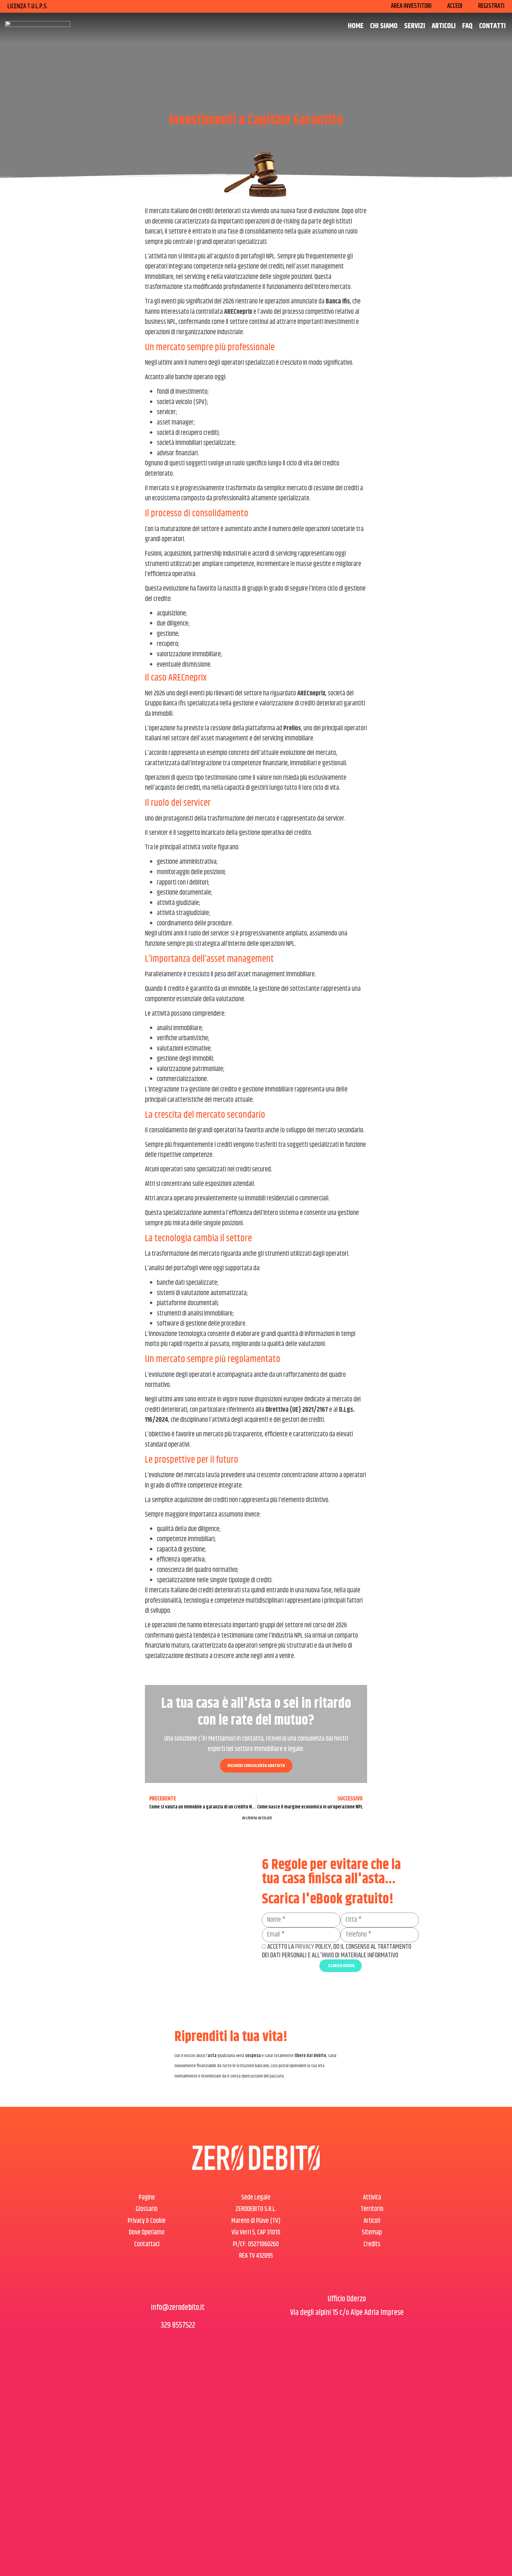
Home (356, 26)
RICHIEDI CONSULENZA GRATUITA (256, 1766)
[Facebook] (163, 2288)
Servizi (415, 26)
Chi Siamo (384, 26)
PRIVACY (305, 1947)
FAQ (467, 26)
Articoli (444, 26)
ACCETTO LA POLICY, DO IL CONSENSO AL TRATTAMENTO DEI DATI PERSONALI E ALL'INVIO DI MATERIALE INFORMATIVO (337, 1951)
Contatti (492, 26)
